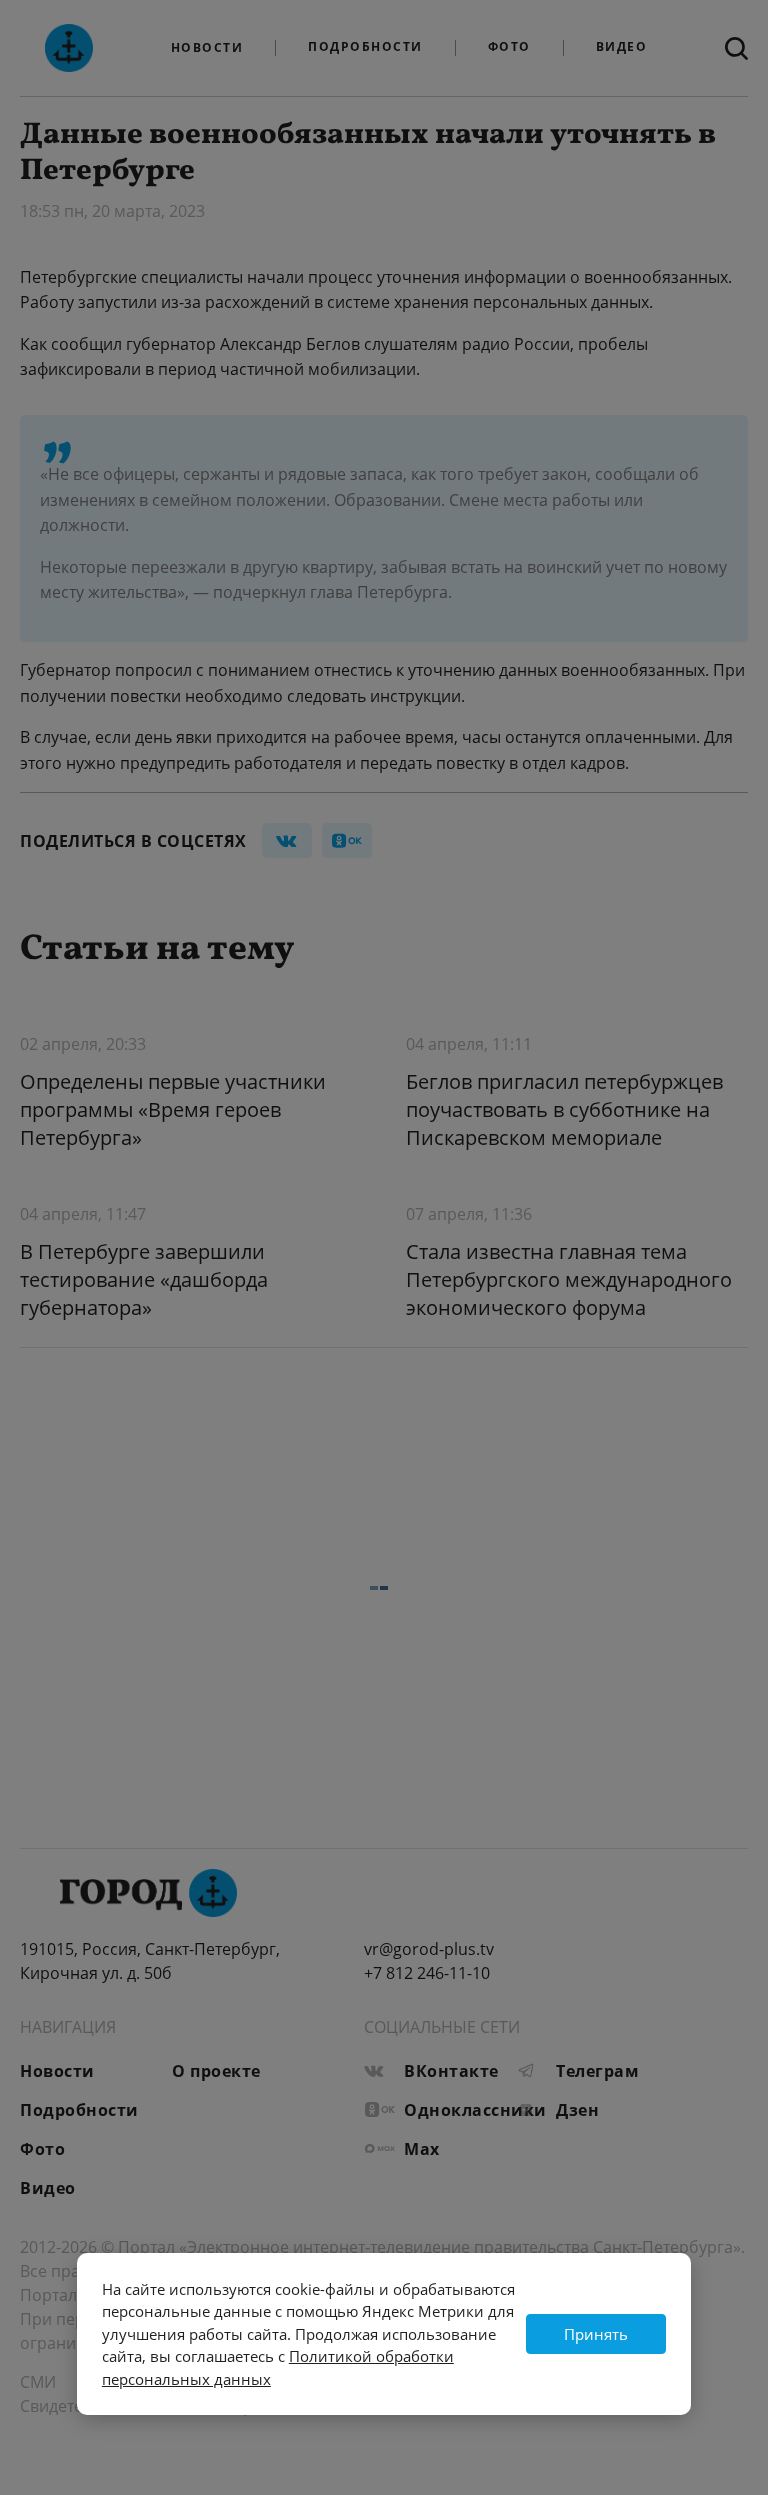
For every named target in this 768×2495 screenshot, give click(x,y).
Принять (596, 2334)
